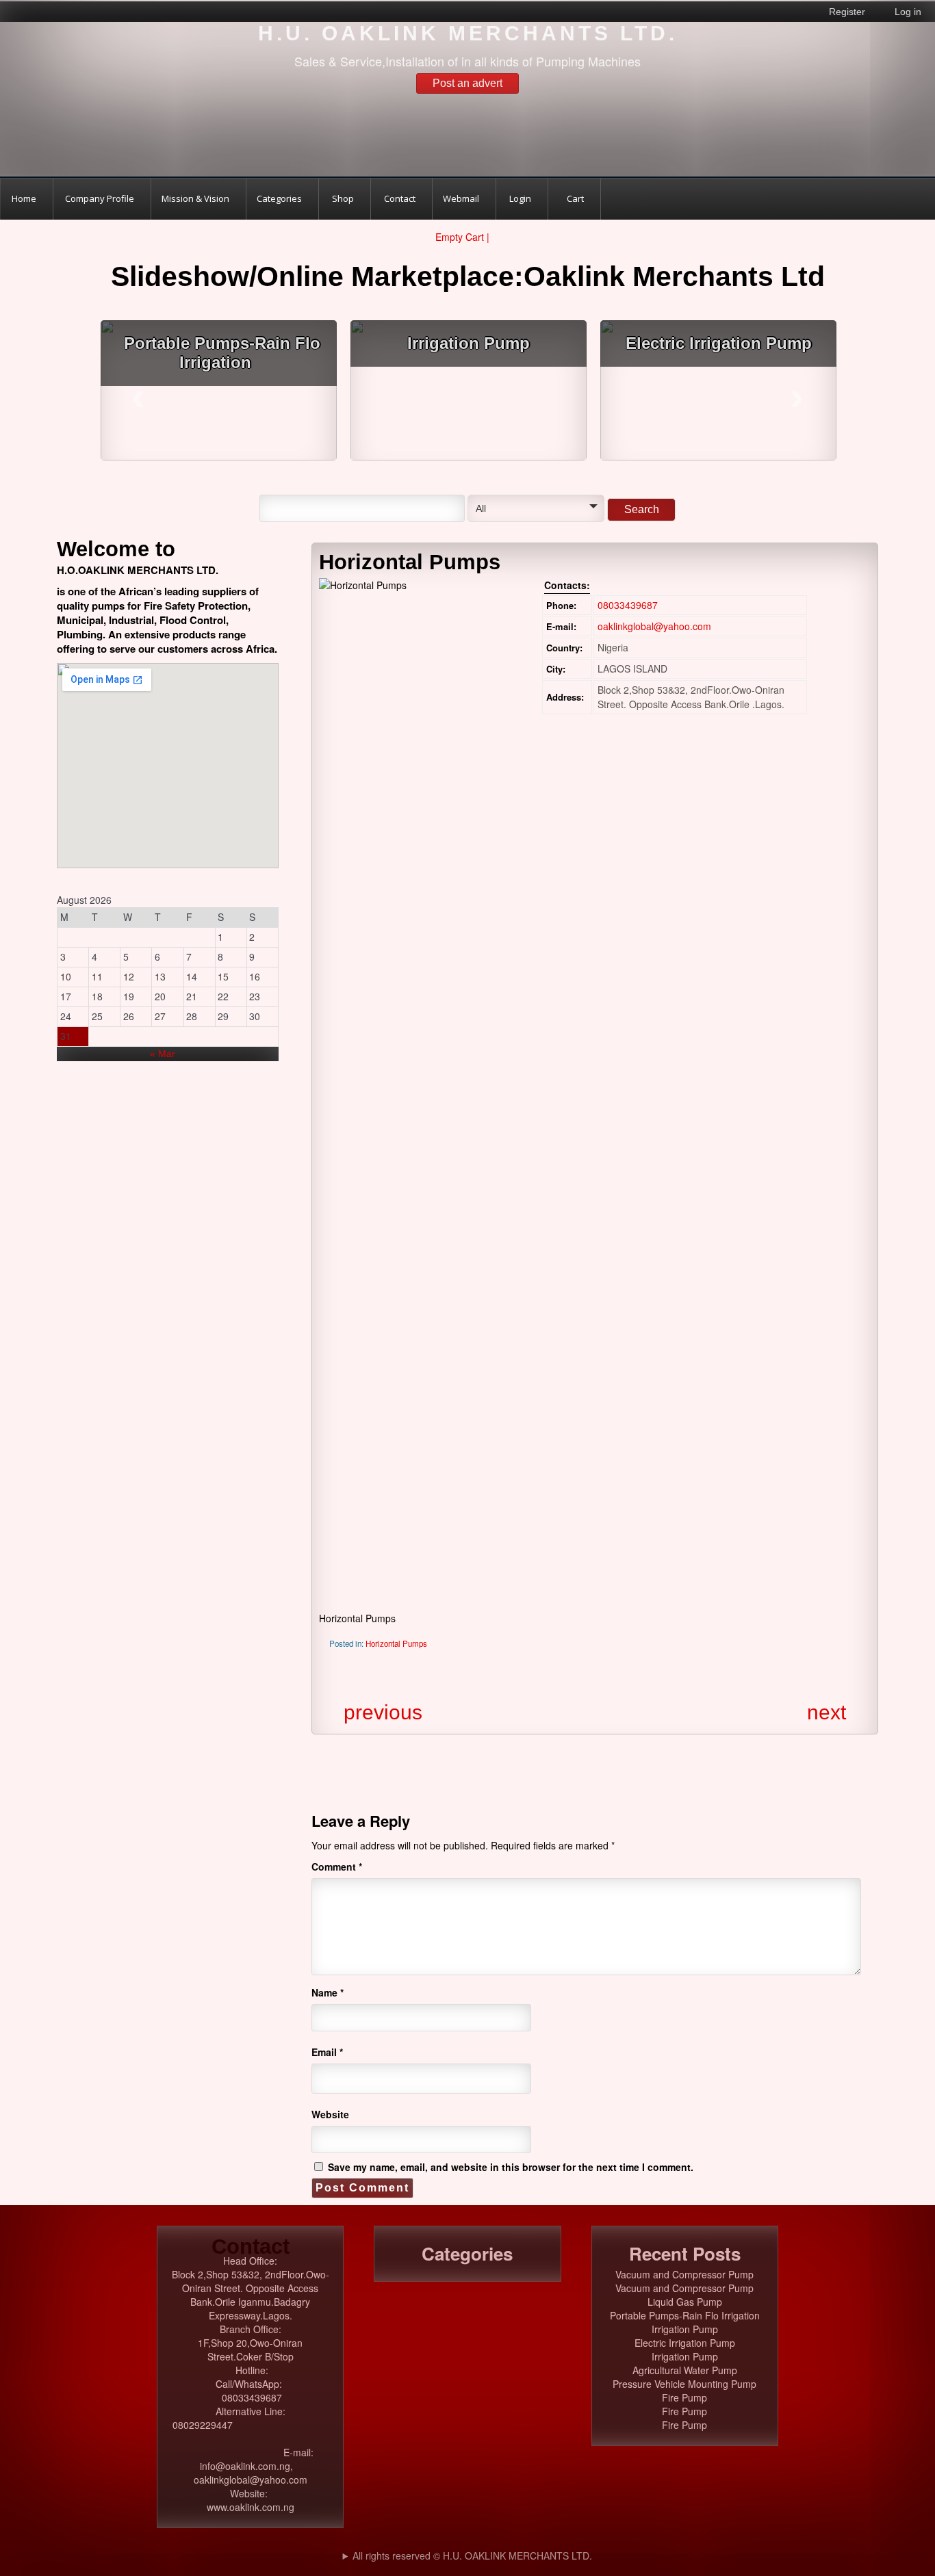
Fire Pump (684, 2397)
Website (330, 2114)
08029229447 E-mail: (251, 2438)
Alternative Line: (251, 2411)
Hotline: (252, 2370)
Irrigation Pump (469, 343)
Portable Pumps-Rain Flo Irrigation (222, 353)
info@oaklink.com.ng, (251, 2466)
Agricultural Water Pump (685, 2370)
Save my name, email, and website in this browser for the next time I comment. (511, 2167)
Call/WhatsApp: (250, 2384)
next (827, 1712)
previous (383, 1712)
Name (328, 1992)
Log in (908, 12)
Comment (337, 1866)
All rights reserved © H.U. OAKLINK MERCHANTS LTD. (472, 2555)
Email (327, 2052)
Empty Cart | (464, 237)
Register (847, 12)
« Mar (163, 1054)
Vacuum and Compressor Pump (684, 2274)
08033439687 (628, 605)
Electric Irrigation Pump (718, 343)
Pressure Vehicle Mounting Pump (684, 2384)
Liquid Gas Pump (685, 2302)
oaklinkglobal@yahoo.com (654, 626)
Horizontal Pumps (396, 1643)
